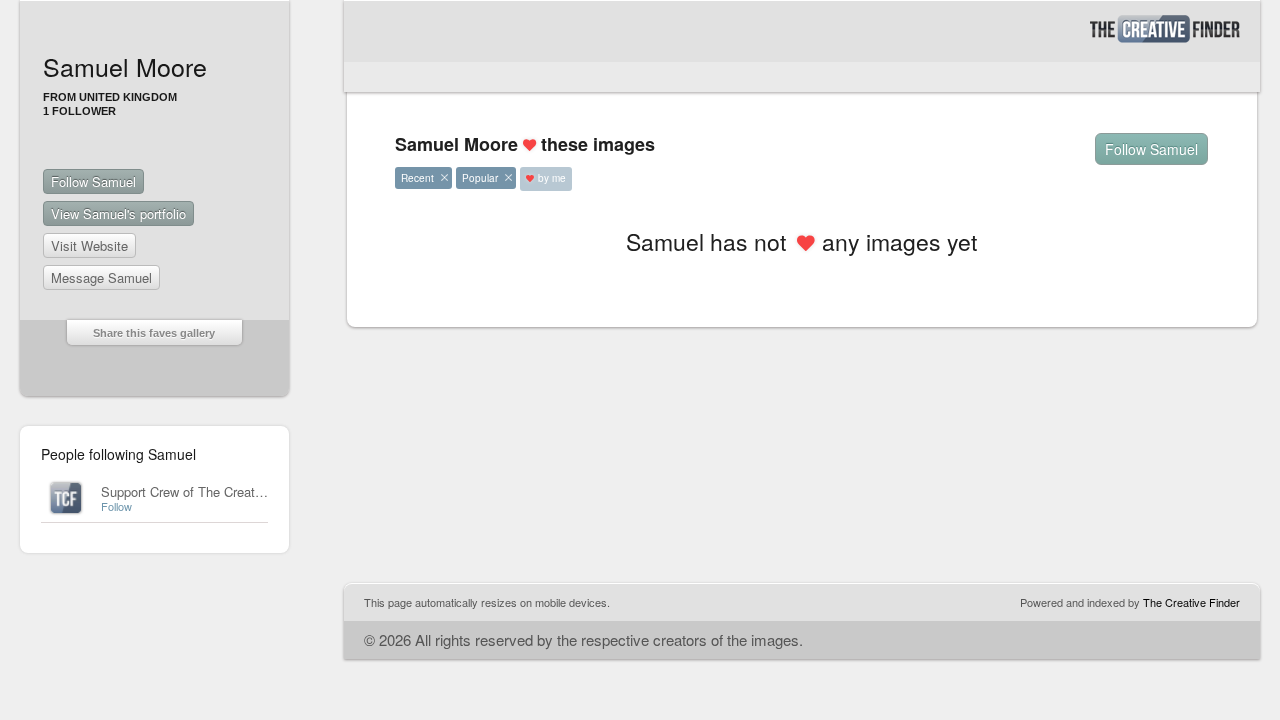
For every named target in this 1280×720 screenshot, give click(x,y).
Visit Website (89, 245)
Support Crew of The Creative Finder (206, 491)
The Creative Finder (1191, 602)
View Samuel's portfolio (118, 213)
